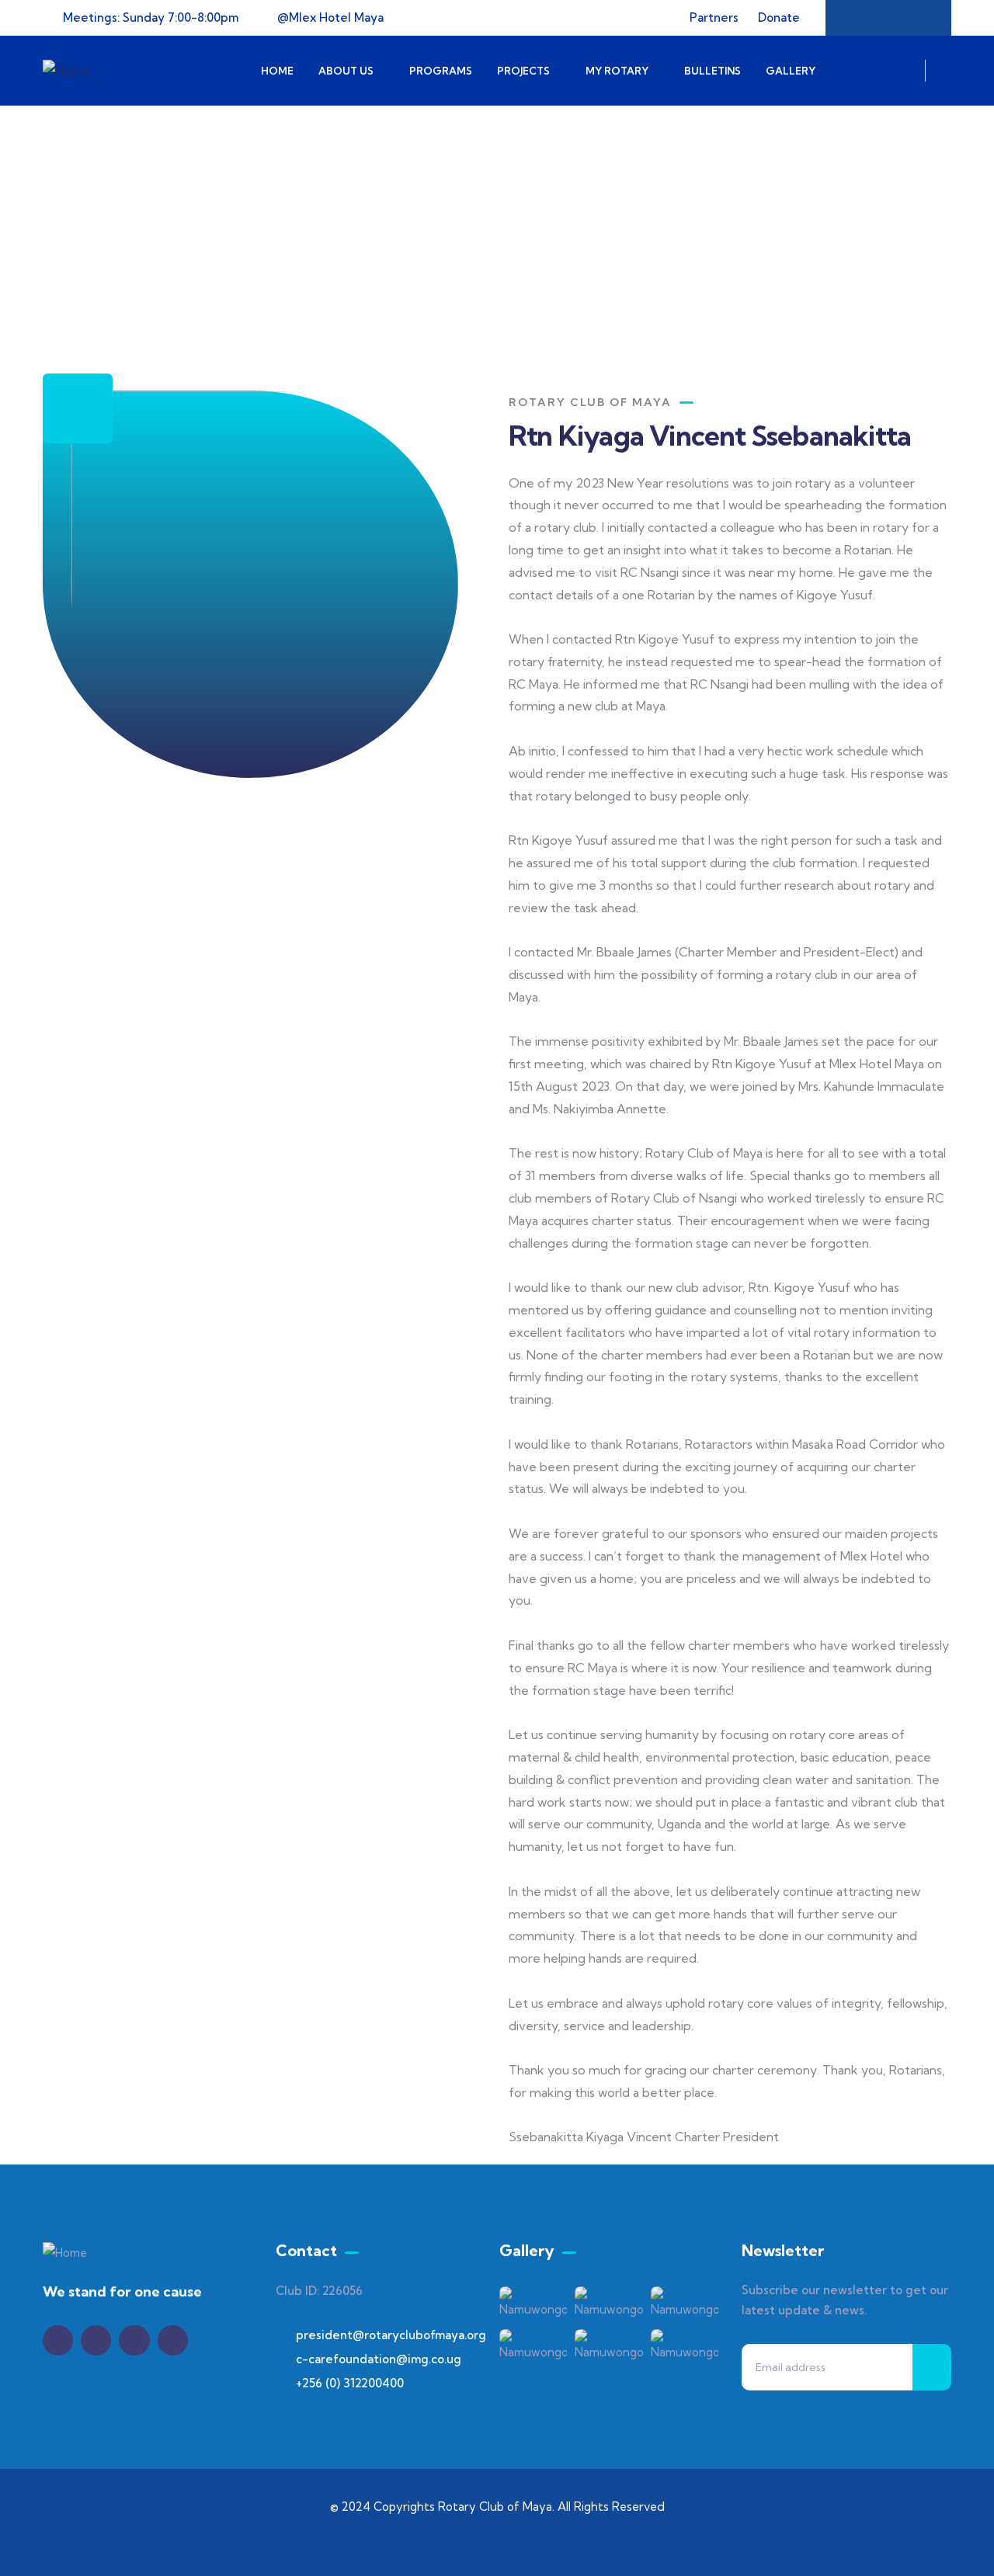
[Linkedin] (173, 2340)
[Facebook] (858, 18)
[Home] (67, 71)
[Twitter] (58, 2340)
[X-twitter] (888, 18)
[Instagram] (919, 18)
